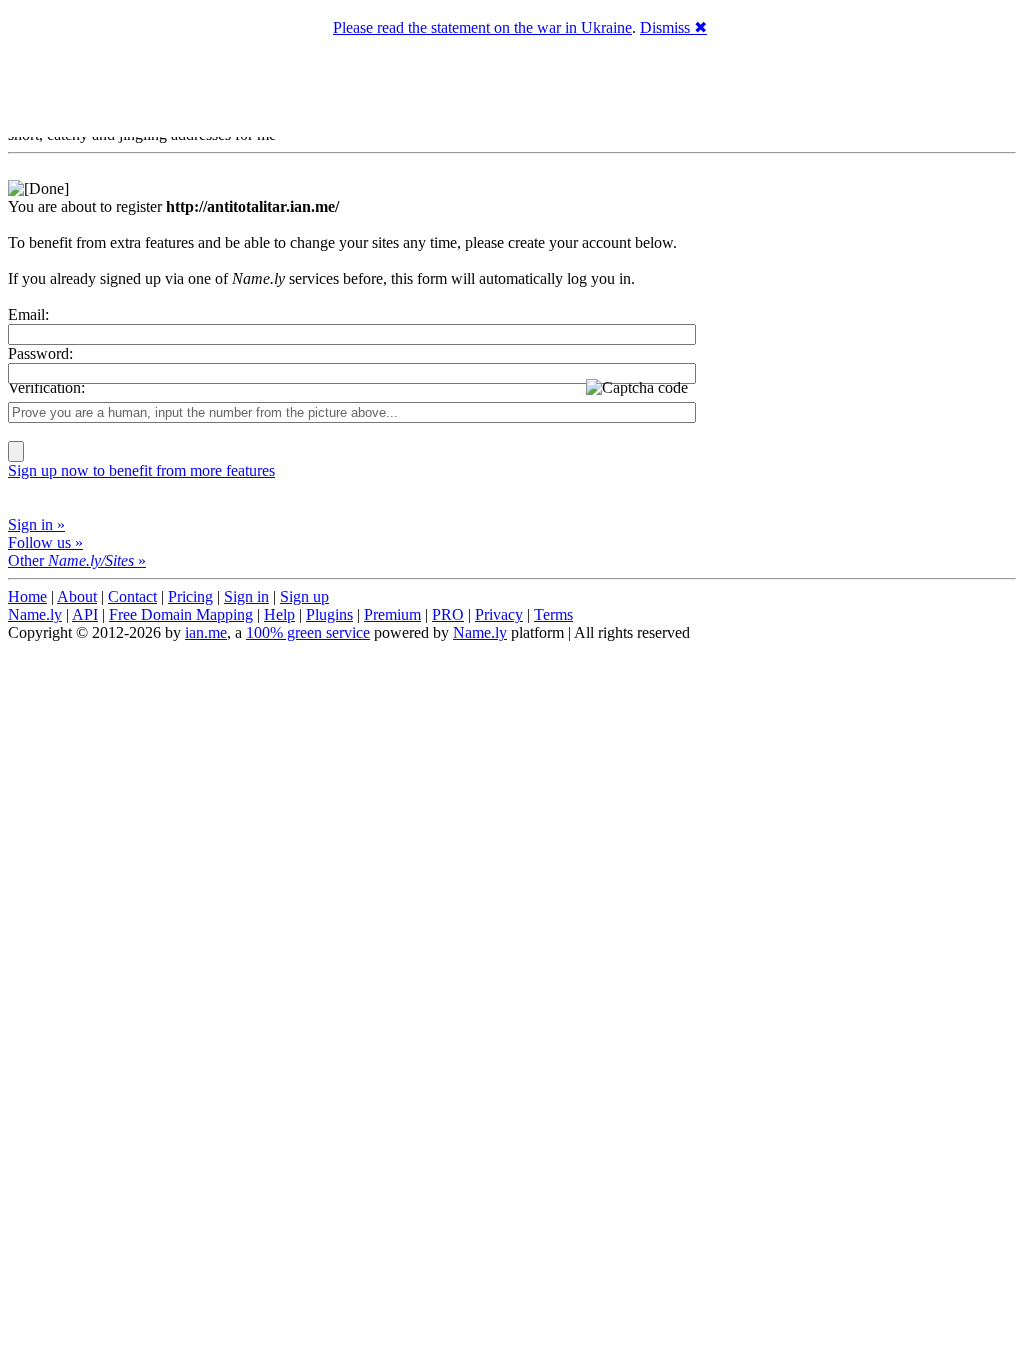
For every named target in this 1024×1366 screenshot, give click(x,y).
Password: (40, 353)
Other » (77, 560)
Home (27, 596)
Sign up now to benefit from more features (141, 470)
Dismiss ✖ (673, 27)
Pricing (190, 596)
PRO (448, 614)
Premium (392, 614)
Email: (28, 314)
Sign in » (36, 524)
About (77, 596)
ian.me (206, 632)
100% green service (308, 632)
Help (279, 614)
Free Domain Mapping (181, 614)
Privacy (499, 614)
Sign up (304, 596)
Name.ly (35, 614)
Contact (132, 596)
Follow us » (45, 542)
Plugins (329, 614)
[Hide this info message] (38, 188)
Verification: (46, 387)
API (85, 614)
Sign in (246, 596)
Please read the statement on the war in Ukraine (482, 27)
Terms (553, 614)
